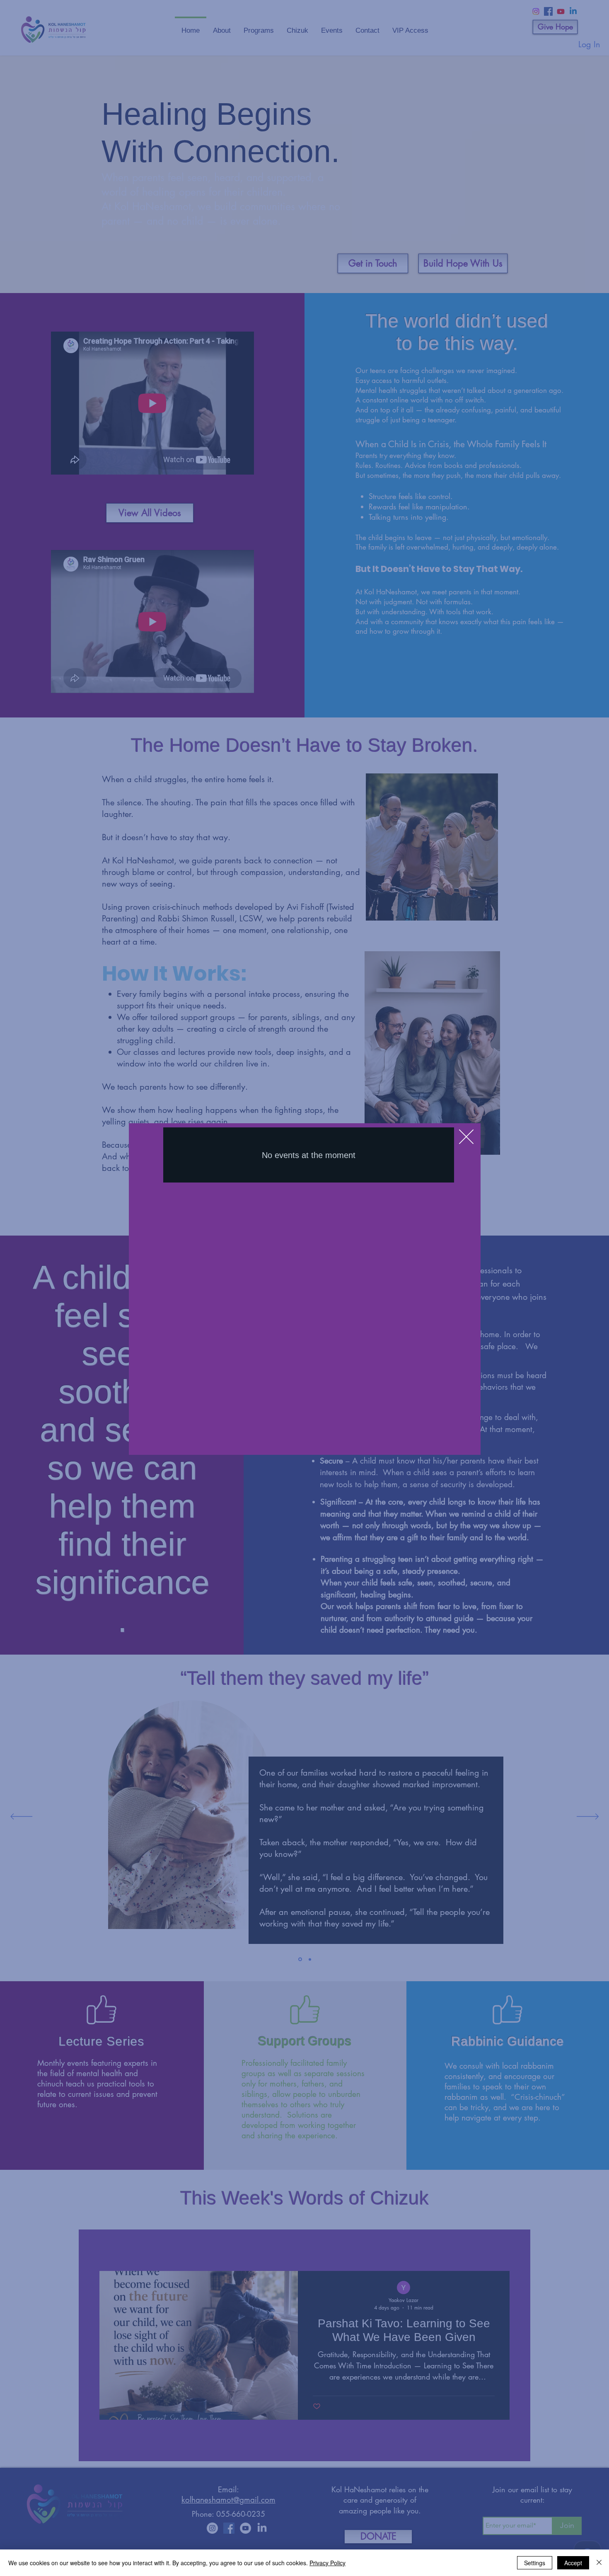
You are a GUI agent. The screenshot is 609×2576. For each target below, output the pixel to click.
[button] (466, 1137)
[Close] (599, 2563)
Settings (535, 2563)
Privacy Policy (327, 2563)
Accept (573, 2563)
